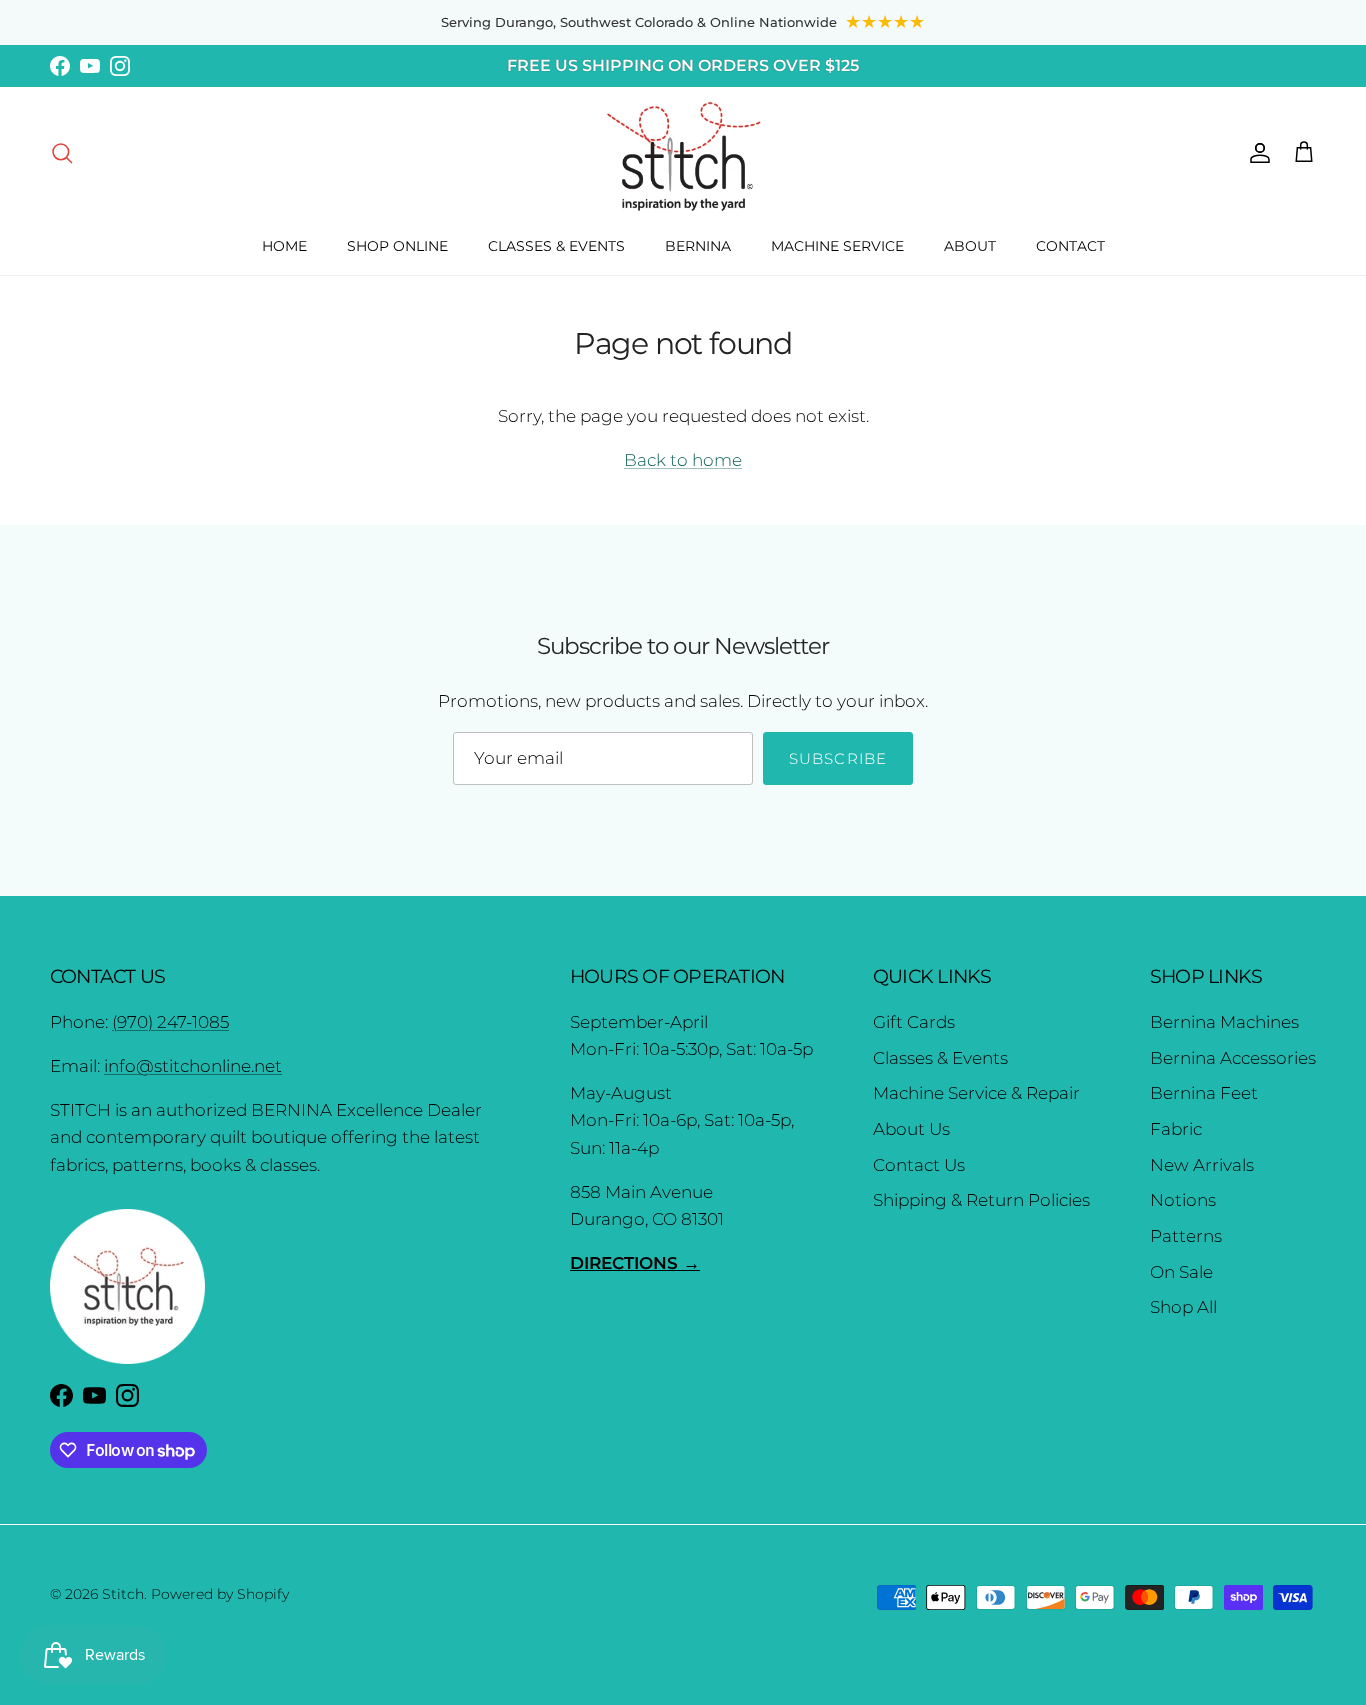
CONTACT (1070, 246)
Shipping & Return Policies (981, 1200)
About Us (911, 1129)
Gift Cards (914, 1022)
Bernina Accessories (1233, 1058)
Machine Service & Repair (976, 1093)
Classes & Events (940, 1058)
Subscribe (838, 758)
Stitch (123, 1594)
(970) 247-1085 (170, 1022)
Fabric (1176, 1129)
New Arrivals (1202, 1165)
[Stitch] (683, 155)
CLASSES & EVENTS (556, 246)
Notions (1183, 1200)
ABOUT (970, 246)
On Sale (1181, 1272)
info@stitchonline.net (193, 1066)
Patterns (1186, 1236)
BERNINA (698, 246)
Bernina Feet (1204, 1093)
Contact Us (919, 1165)
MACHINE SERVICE (837, 246)
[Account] (1256, 152)
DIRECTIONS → (635, 1263)
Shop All (1183, 1307)
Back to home (683, 460)
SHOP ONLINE (397, 246)
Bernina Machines (1224, 1022)
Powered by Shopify (220, 1594)
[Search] (62, 152)
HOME (284, 246)
